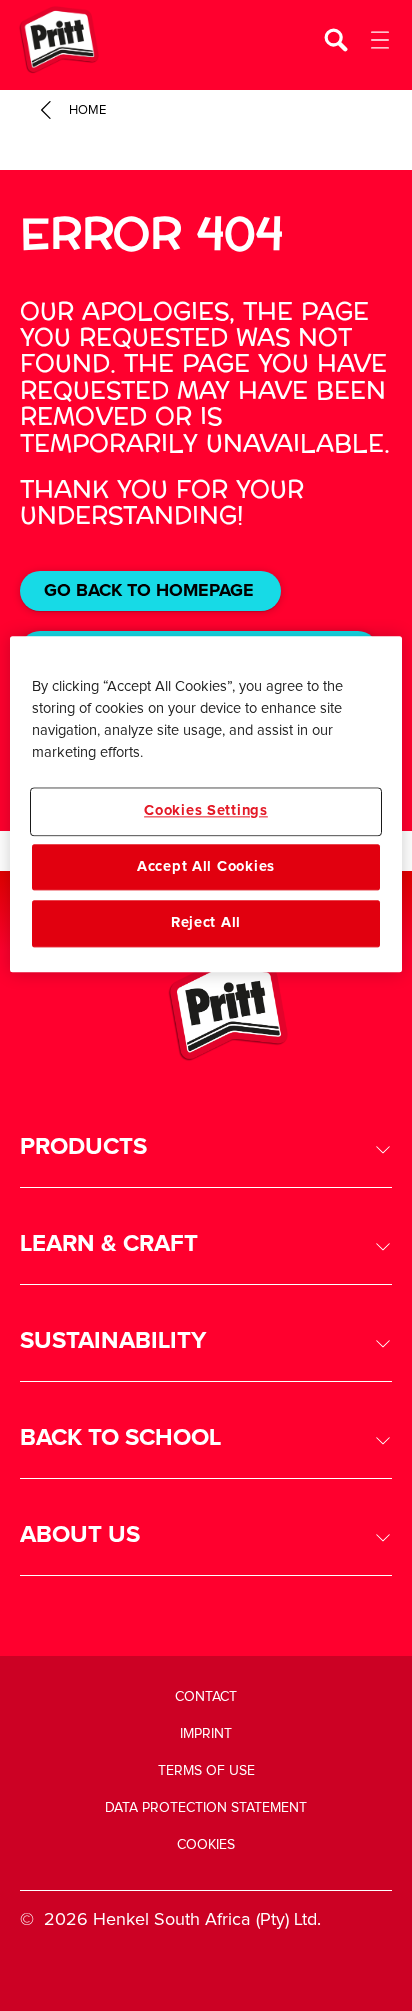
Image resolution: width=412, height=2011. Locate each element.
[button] (206, 1147)
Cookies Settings (206, 811)
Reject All (206, 923)
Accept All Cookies (206, 866)
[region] (205, 804)
